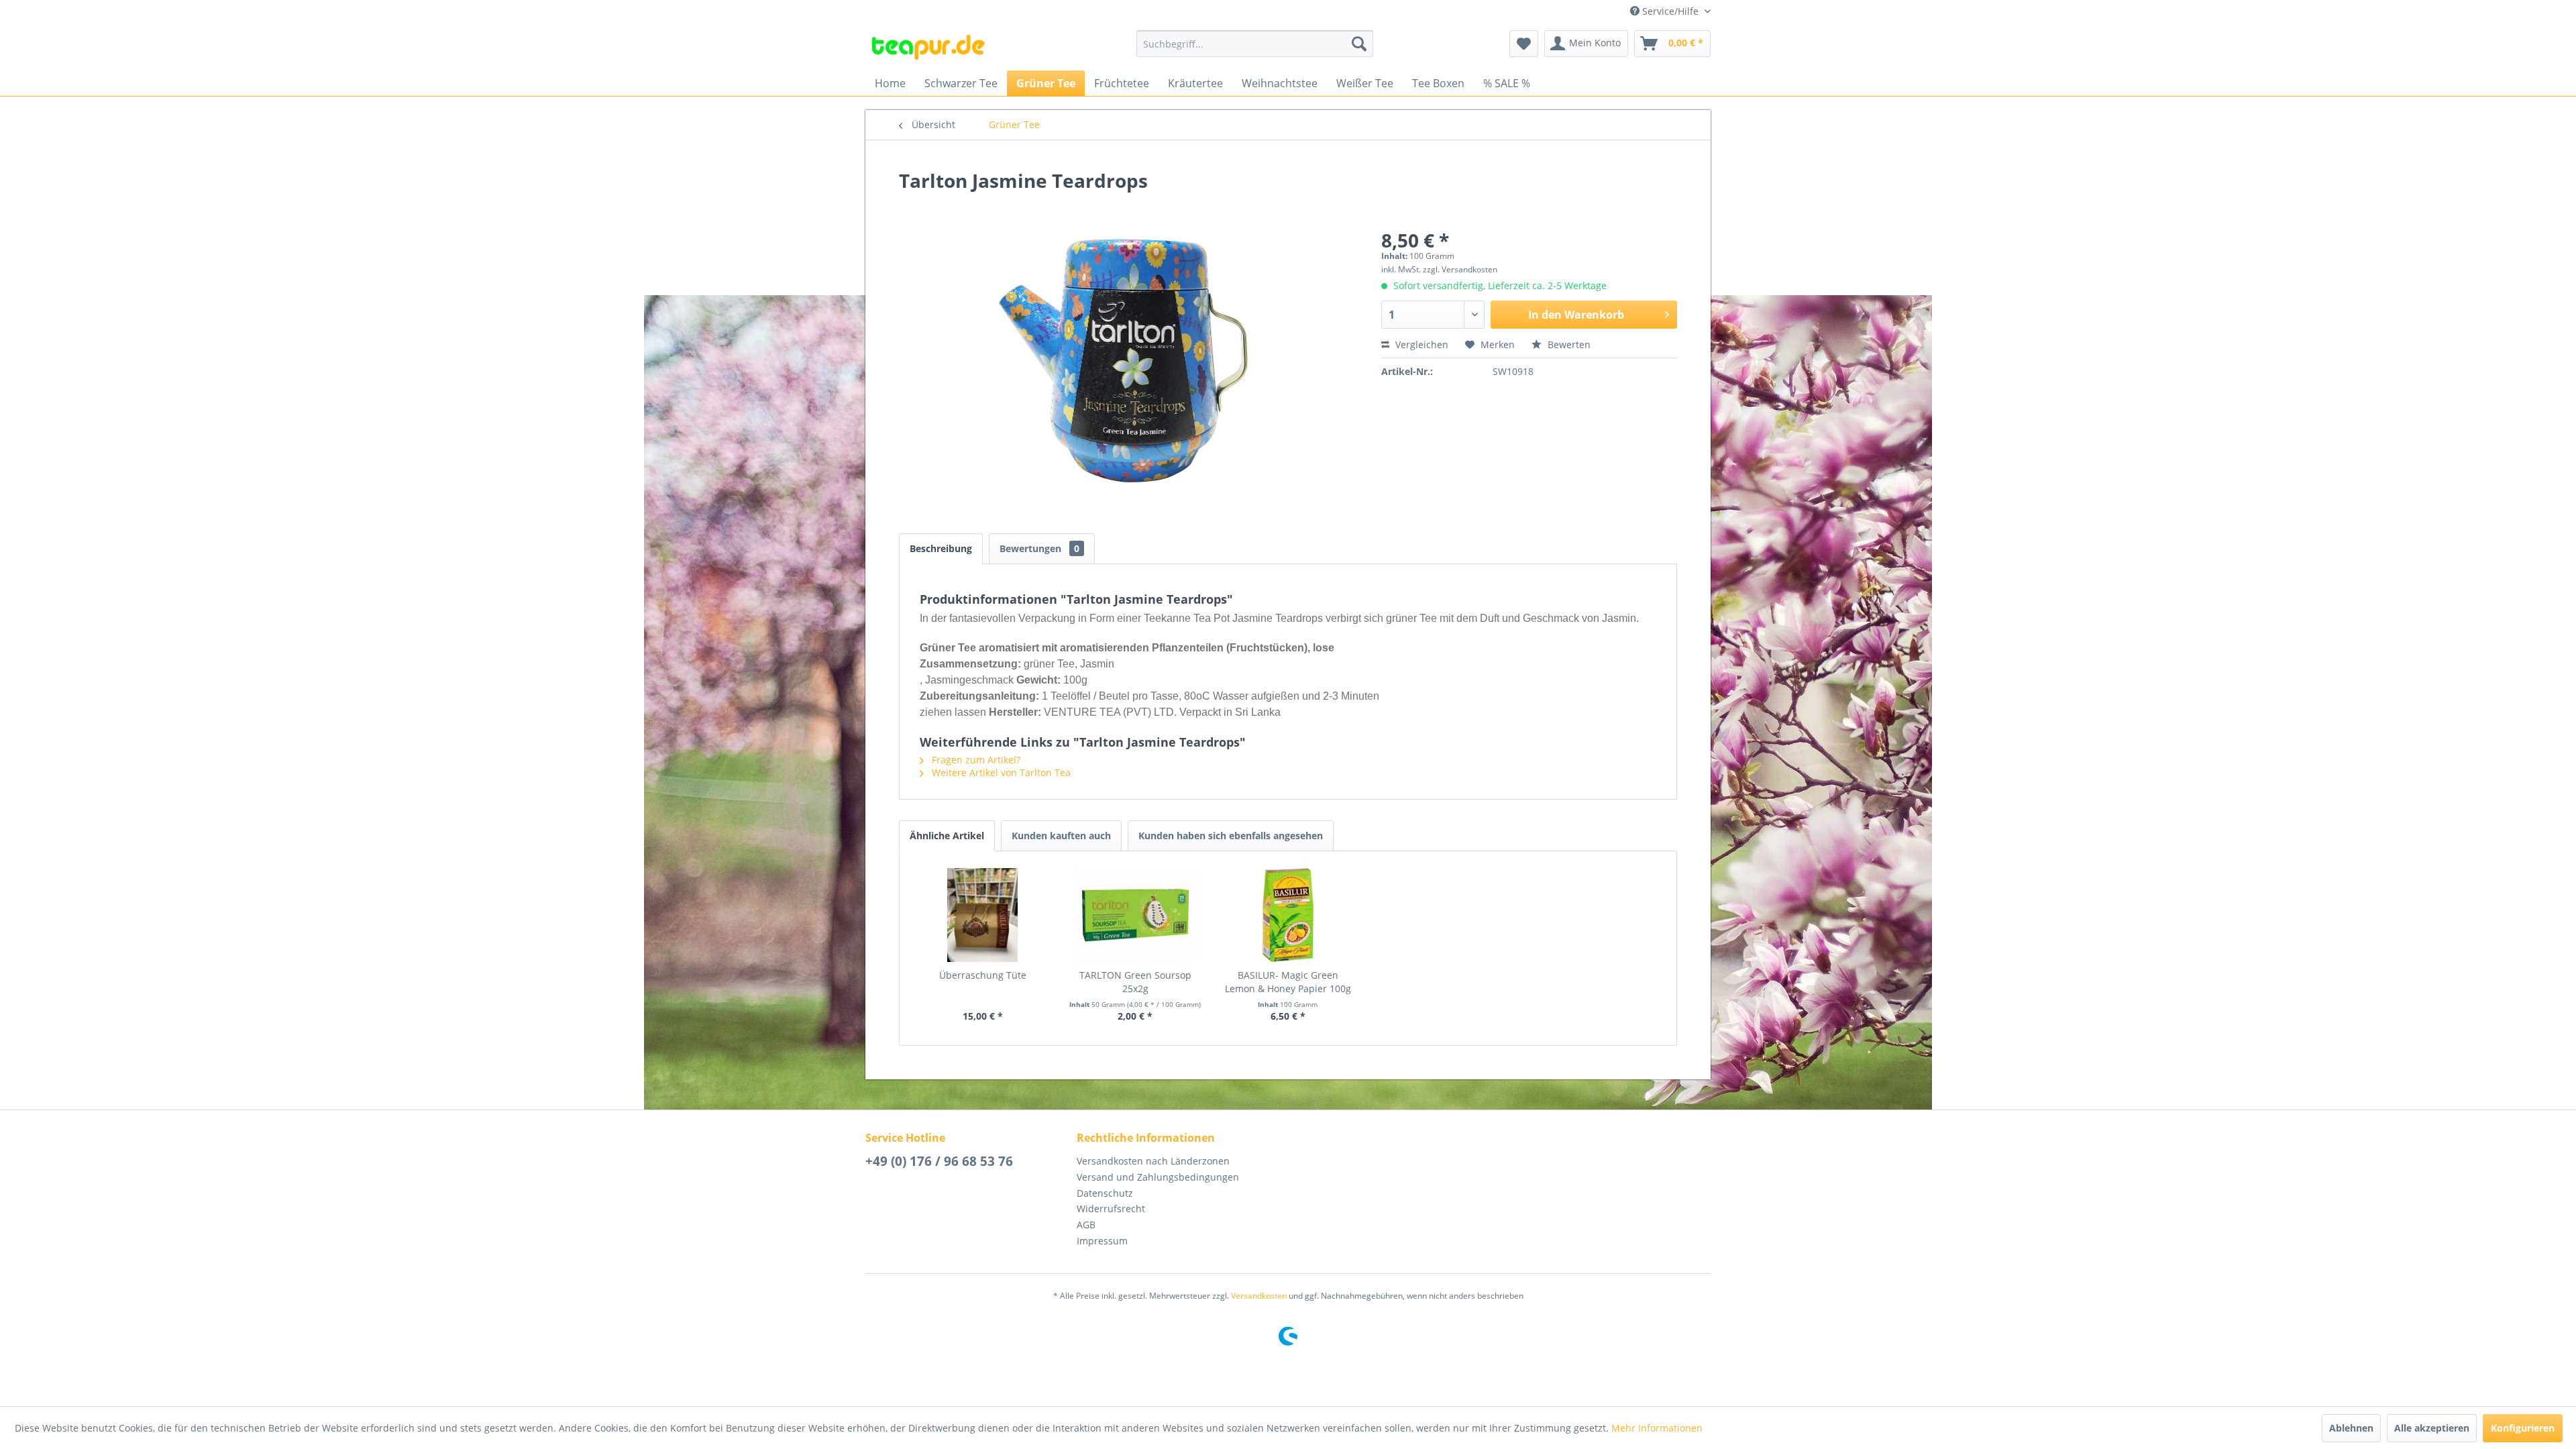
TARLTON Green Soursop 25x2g (1135, 982)
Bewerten (1568, 344)
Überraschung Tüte (983, 975)
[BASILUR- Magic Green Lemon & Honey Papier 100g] (1288, 915)
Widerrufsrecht (1111, 1209)
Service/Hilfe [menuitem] (1670, 11)
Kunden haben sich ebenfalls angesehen (1231, 836)
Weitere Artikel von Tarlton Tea (1000, 772)
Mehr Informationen (1657, 1428)
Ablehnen (2351, 1428)
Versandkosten (1259, 1296)
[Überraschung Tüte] (983, 915)
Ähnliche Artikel (947, 836)
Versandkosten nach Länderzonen (1153, 1161)
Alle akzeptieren (2432, 1428)
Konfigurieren (2523, 1428)
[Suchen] (1359, 44)
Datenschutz (1105, 1193)
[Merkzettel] (1524, 44)
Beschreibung (941, 548)
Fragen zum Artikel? (975, 760)
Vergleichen (1420, 344)
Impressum (1102, 1241)
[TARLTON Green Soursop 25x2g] (1136, 915)
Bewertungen (1039, 548)
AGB (1086, 1225)
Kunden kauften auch (1061, 836)
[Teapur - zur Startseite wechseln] (928, 47)
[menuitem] (1255, 44)
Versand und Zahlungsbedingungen (1158, 1177)
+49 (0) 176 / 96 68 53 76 (939, 1161)
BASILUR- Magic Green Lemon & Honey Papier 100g (1288, 982)
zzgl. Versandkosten (1460, 269)
